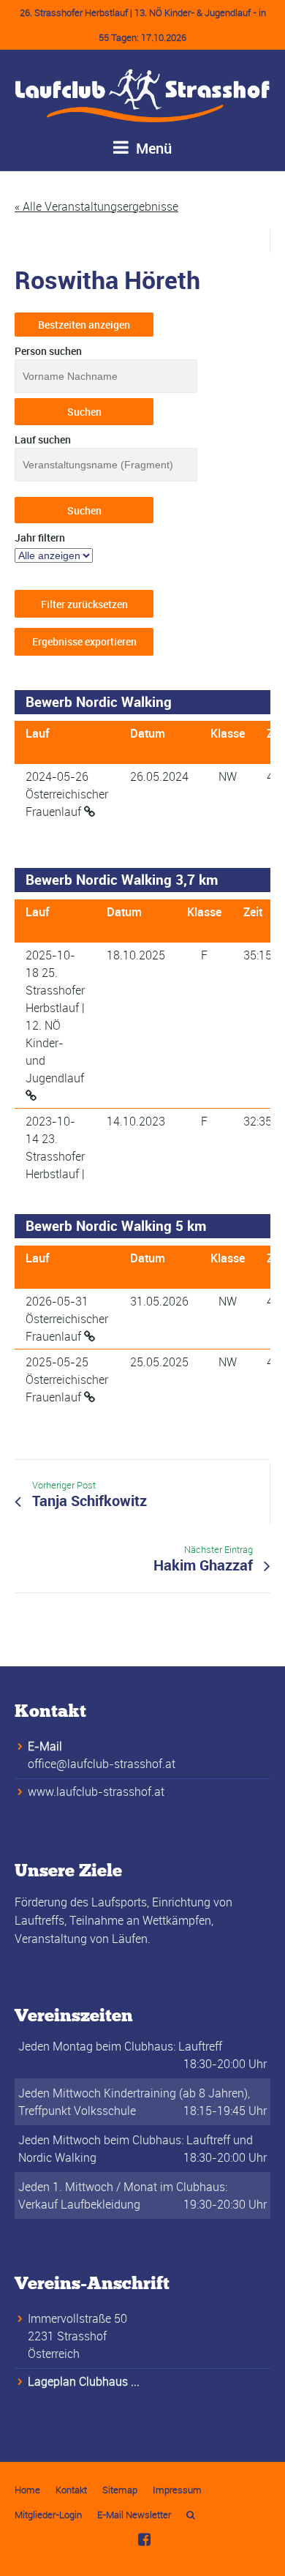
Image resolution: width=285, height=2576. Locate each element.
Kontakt (71, 2490)
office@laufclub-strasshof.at (102, 1764)
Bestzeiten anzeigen (84, 325)
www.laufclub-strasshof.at (96, 1791)
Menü (152, 148)
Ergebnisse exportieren (84, 641)
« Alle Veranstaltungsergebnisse (96, 206)
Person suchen (48, 351)
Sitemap (120, 2490)
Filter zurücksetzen (84, 604)
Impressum (177, 2490)
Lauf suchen (43, 439)
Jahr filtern (40, 538)
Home (27, 2490)
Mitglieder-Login (48, 2515)
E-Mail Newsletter (134, 2515)
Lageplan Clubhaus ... (84, 2381)
